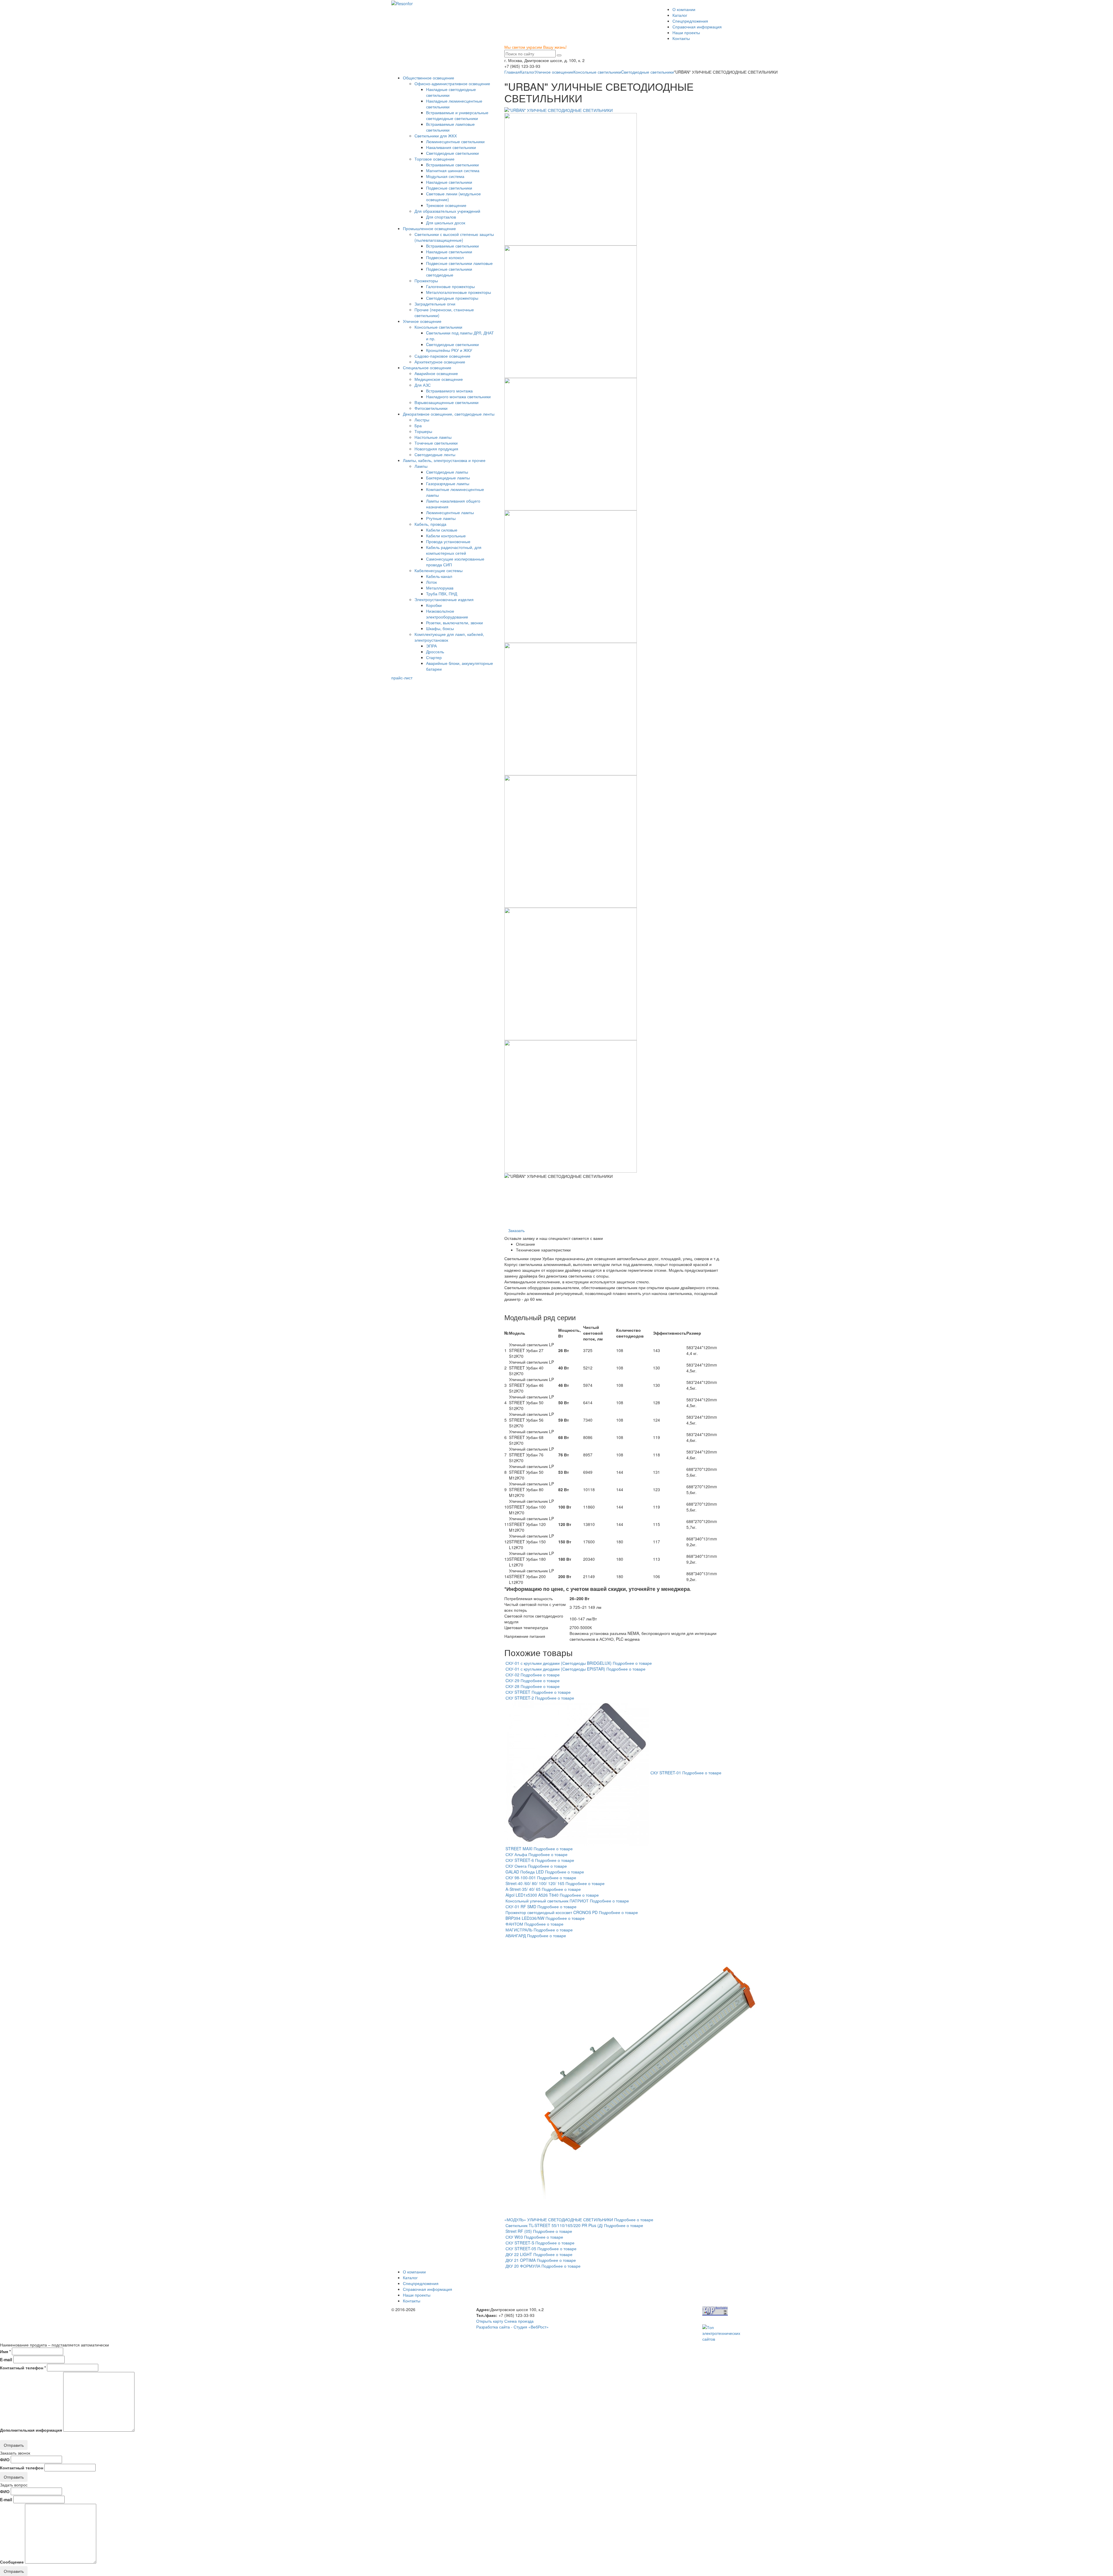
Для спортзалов (441, 217)
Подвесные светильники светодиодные (449, 272)
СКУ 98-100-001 (521, 1878)
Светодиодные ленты (435, 454)
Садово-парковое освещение (442, 356)
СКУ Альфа (516, 1854)
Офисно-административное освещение (452, 83)
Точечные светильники (436, 443)
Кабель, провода (430, 524)
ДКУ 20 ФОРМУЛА (523, 2266)
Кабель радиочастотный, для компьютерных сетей (454, 550)
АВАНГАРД (516, 1935)
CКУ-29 (512, 1680)
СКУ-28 (512, 1686)
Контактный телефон (22, 2468)
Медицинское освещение (439, 379)
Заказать (516, 1230)
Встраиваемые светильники (452, 165)
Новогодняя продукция (436, 449)
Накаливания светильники (451, 147)
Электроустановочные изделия (444, 599)
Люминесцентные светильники (455, 141)
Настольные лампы (433, 437)
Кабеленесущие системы (439, 570)
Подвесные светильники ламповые (459, 263)
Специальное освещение (427, 368)
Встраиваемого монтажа (449, 391)
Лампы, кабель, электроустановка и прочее (444, 460)
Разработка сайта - (512, 2327)
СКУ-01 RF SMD (521, 1906)
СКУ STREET (518, 1692)
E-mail (6, 2359)
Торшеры (423, 431)
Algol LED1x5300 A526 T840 (533, 1895)
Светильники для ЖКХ (436, 136)
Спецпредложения (690, 21)
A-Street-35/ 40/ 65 (523, 1889)
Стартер (434, 657)
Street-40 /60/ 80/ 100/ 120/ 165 (535, 1883)
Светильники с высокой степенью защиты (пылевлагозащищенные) (454, 237)
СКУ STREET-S (520, 2243)
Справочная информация (697, 27)
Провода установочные (448, 541)
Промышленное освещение (429, 228)
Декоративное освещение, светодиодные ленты (449, 414)
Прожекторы (426, 281)
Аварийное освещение (436, 373)
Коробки (434, 605)
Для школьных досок (446, 223)
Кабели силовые (442, 530)
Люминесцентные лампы (450, 512)
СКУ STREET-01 (666, 1773)
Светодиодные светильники (452, 153)
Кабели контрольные (446, 536)
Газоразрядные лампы (448, 483)
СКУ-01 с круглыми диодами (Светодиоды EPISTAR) (555, 1669)
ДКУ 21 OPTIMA (521, 2260)
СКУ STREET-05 (521, 2248)
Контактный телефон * (23, 2368)
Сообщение (12, 2562)
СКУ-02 (512, 1675)
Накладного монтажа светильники (458, 396)
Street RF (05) (519, 2231)
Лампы (421, 466)
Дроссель (435, 652)
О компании (684, 9)
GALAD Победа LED (525, 1872)
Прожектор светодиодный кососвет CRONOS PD (552, 1912)
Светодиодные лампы (447, 472)
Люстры (422, 420)
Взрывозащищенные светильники (447, 402)
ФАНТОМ (514, 1924)
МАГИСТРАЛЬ (519, 1930)
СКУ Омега (516, 1866)
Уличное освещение (554, 72)
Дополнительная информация (31, 2430)
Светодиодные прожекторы (452, 298)
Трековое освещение (446, 205)
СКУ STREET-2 (520, 1698)
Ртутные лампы (441, 518)
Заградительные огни (435, 304)
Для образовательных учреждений (447, 211)
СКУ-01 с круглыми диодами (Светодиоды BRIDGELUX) (559, 1663)
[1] (559, 55)
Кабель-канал (439, 576)
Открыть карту (490, 2321)
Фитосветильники (431, 408)
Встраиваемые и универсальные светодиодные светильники (457, 115)
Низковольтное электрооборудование (447, 614)
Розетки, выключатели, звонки (454, 623)
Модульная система (445, 176)
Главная (512, 72)
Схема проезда (519, 2321)
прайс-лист (402, 678)
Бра (418, 425)
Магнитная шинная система (453, 170)
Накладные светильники (449, 182)
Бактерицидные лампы (448, 478)
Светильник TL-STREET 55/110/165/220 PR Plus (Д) (554, 2225)
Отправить (14, 2445)
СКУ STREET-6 (520, 1860)
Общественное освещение (429, 78)
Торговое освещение (434, 159)
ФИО (5, 2459)
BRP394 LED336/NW (525, 1918)
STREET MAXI (519, 1849)
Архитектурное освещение (440, 362)
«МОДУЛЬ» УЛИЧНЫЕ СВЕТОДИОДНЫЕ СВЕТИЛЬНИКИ (559, 2220)
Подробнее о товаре (632, 1663)
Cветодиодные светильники (648, 72)
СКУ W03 (514, 2237)
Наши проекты (686, 32)
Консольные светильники (597, 72)
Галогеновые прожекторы (450, 286)
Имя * (5, 2351)
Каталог (680, 15)
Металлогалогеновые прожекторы (459, 292)
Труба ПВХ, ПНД (442, 594)
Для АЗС (423, 385)
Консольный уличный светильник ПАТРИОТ (547, 1901)
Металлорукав (440, 588)
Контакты (681, 38)
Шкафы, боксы (440, 628)
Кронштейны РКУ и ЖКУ (449, 350)
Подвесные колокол (445, 257)
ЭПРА (431, 646)
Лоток (431, 582)
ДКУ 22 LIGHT (519, 2254)
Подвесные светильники (449, 188)
